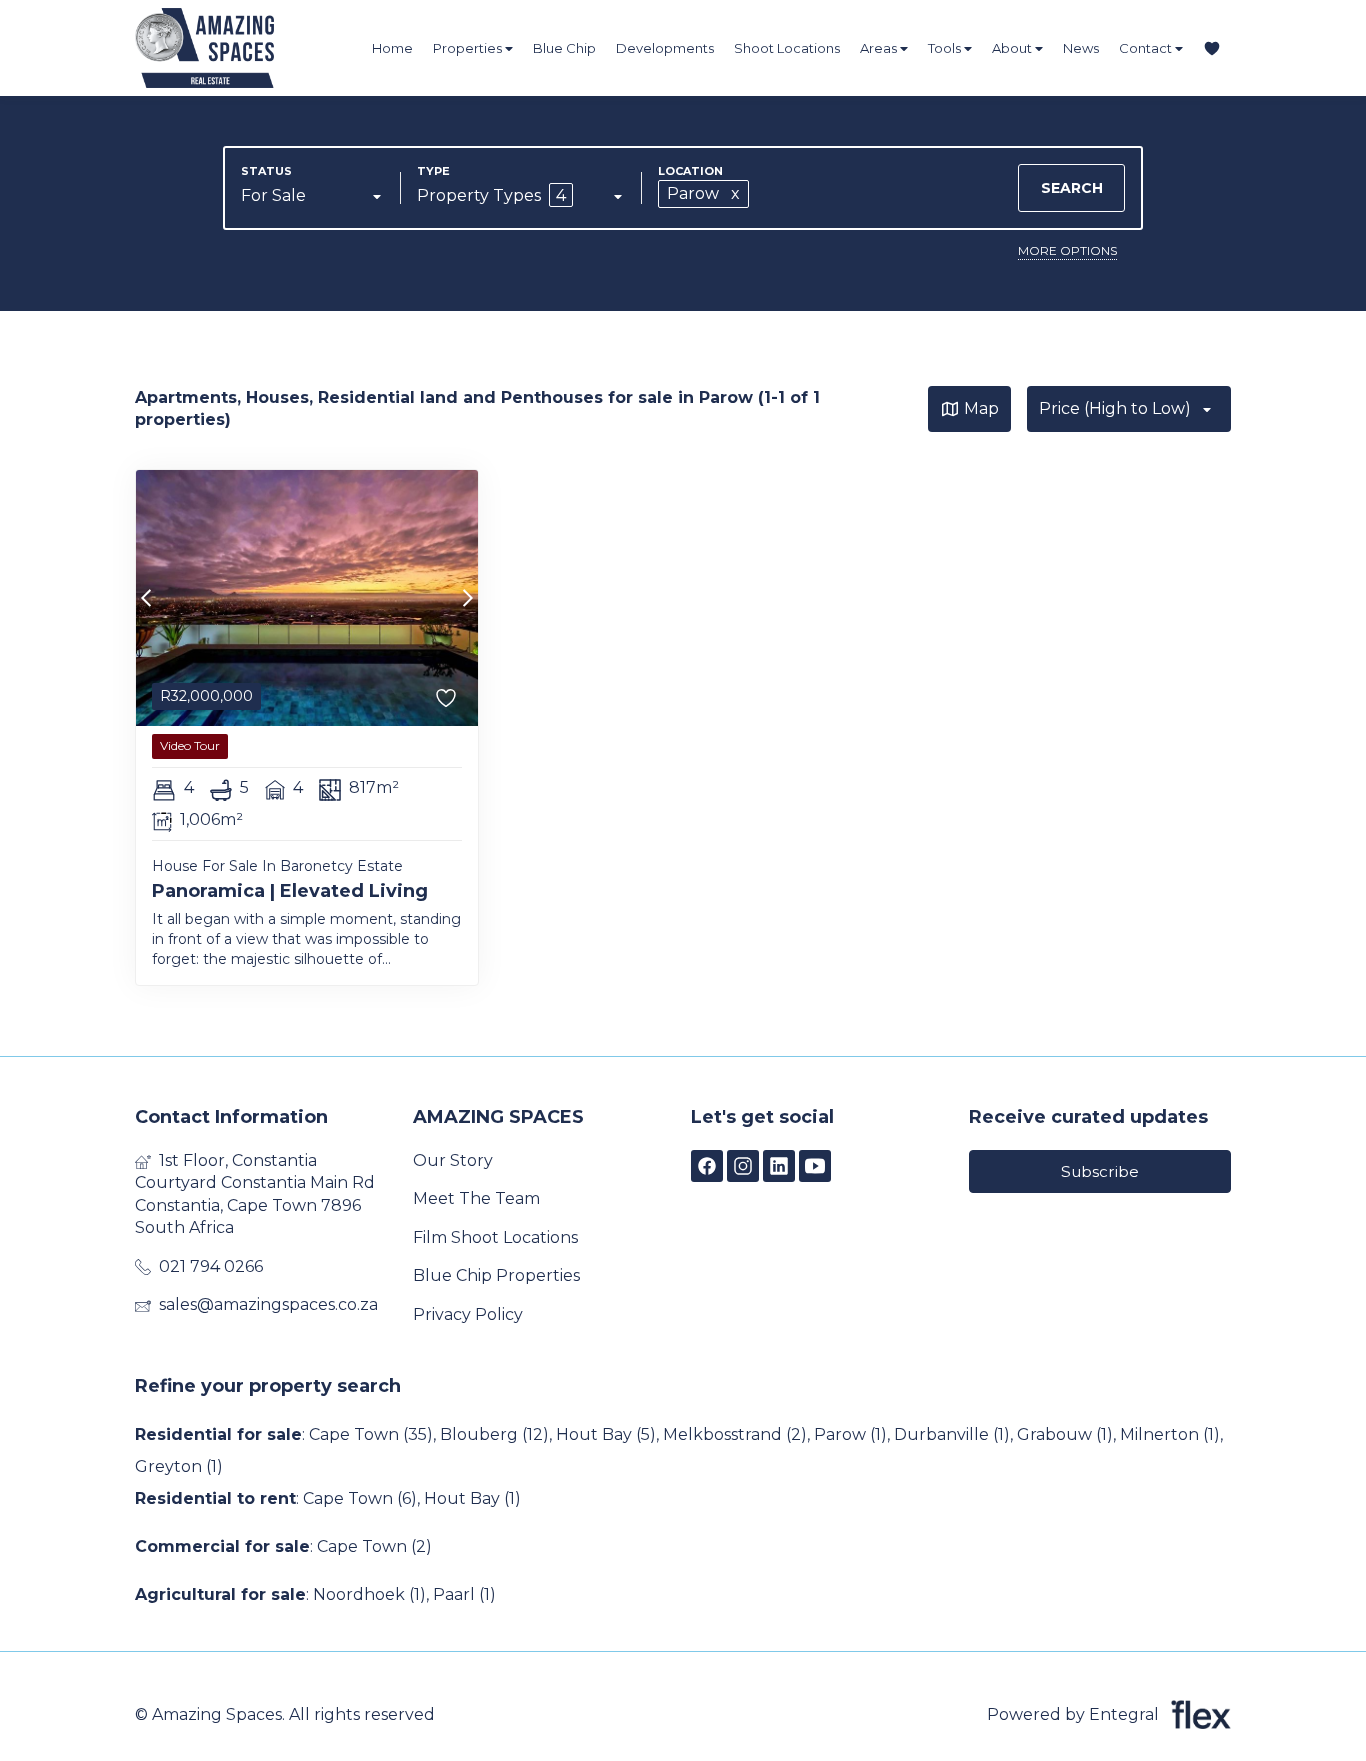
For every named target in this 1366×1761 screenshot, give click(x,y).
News (1081, 48)
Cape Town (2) (374, 1546)
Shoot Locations (787, 48)
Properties (469, 48)
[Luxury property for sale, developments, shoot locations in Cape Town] (245, 48)
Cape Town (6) (360, 1498)
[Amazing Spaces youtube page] (815, 1166)
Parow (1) (850, 1434)
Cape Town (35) (371, 1434)
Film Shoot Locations (495, 1237)
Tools (946, 48)
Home (392, 48)
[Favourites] (1212, 48)
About (1013, 48)
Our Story (453, 1160)
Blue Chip (564, 48)
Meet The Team (476, 1198)
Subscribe (1100, 1171)
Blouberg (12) (494, 1434)
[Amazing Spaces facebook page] (707, 1166)
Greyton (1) (179, 1466)
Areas (880, 48)
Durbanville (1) (952, 1434)
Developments (665, 48)
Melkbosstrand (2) (735, 1434)
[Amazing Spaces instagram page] (743, 1166)
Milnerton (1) (1170, 1434)
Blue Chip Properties (496, 1275)
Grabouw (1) (1065, 1434)
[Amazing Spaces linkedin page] (779, 1166)
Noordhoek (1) (369, 1594)
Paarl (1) (464, 1594)
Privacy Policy (468, 1314)
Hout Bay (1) (472, 1498)
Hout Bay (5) (606, 1434)
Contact (1147, 48)
